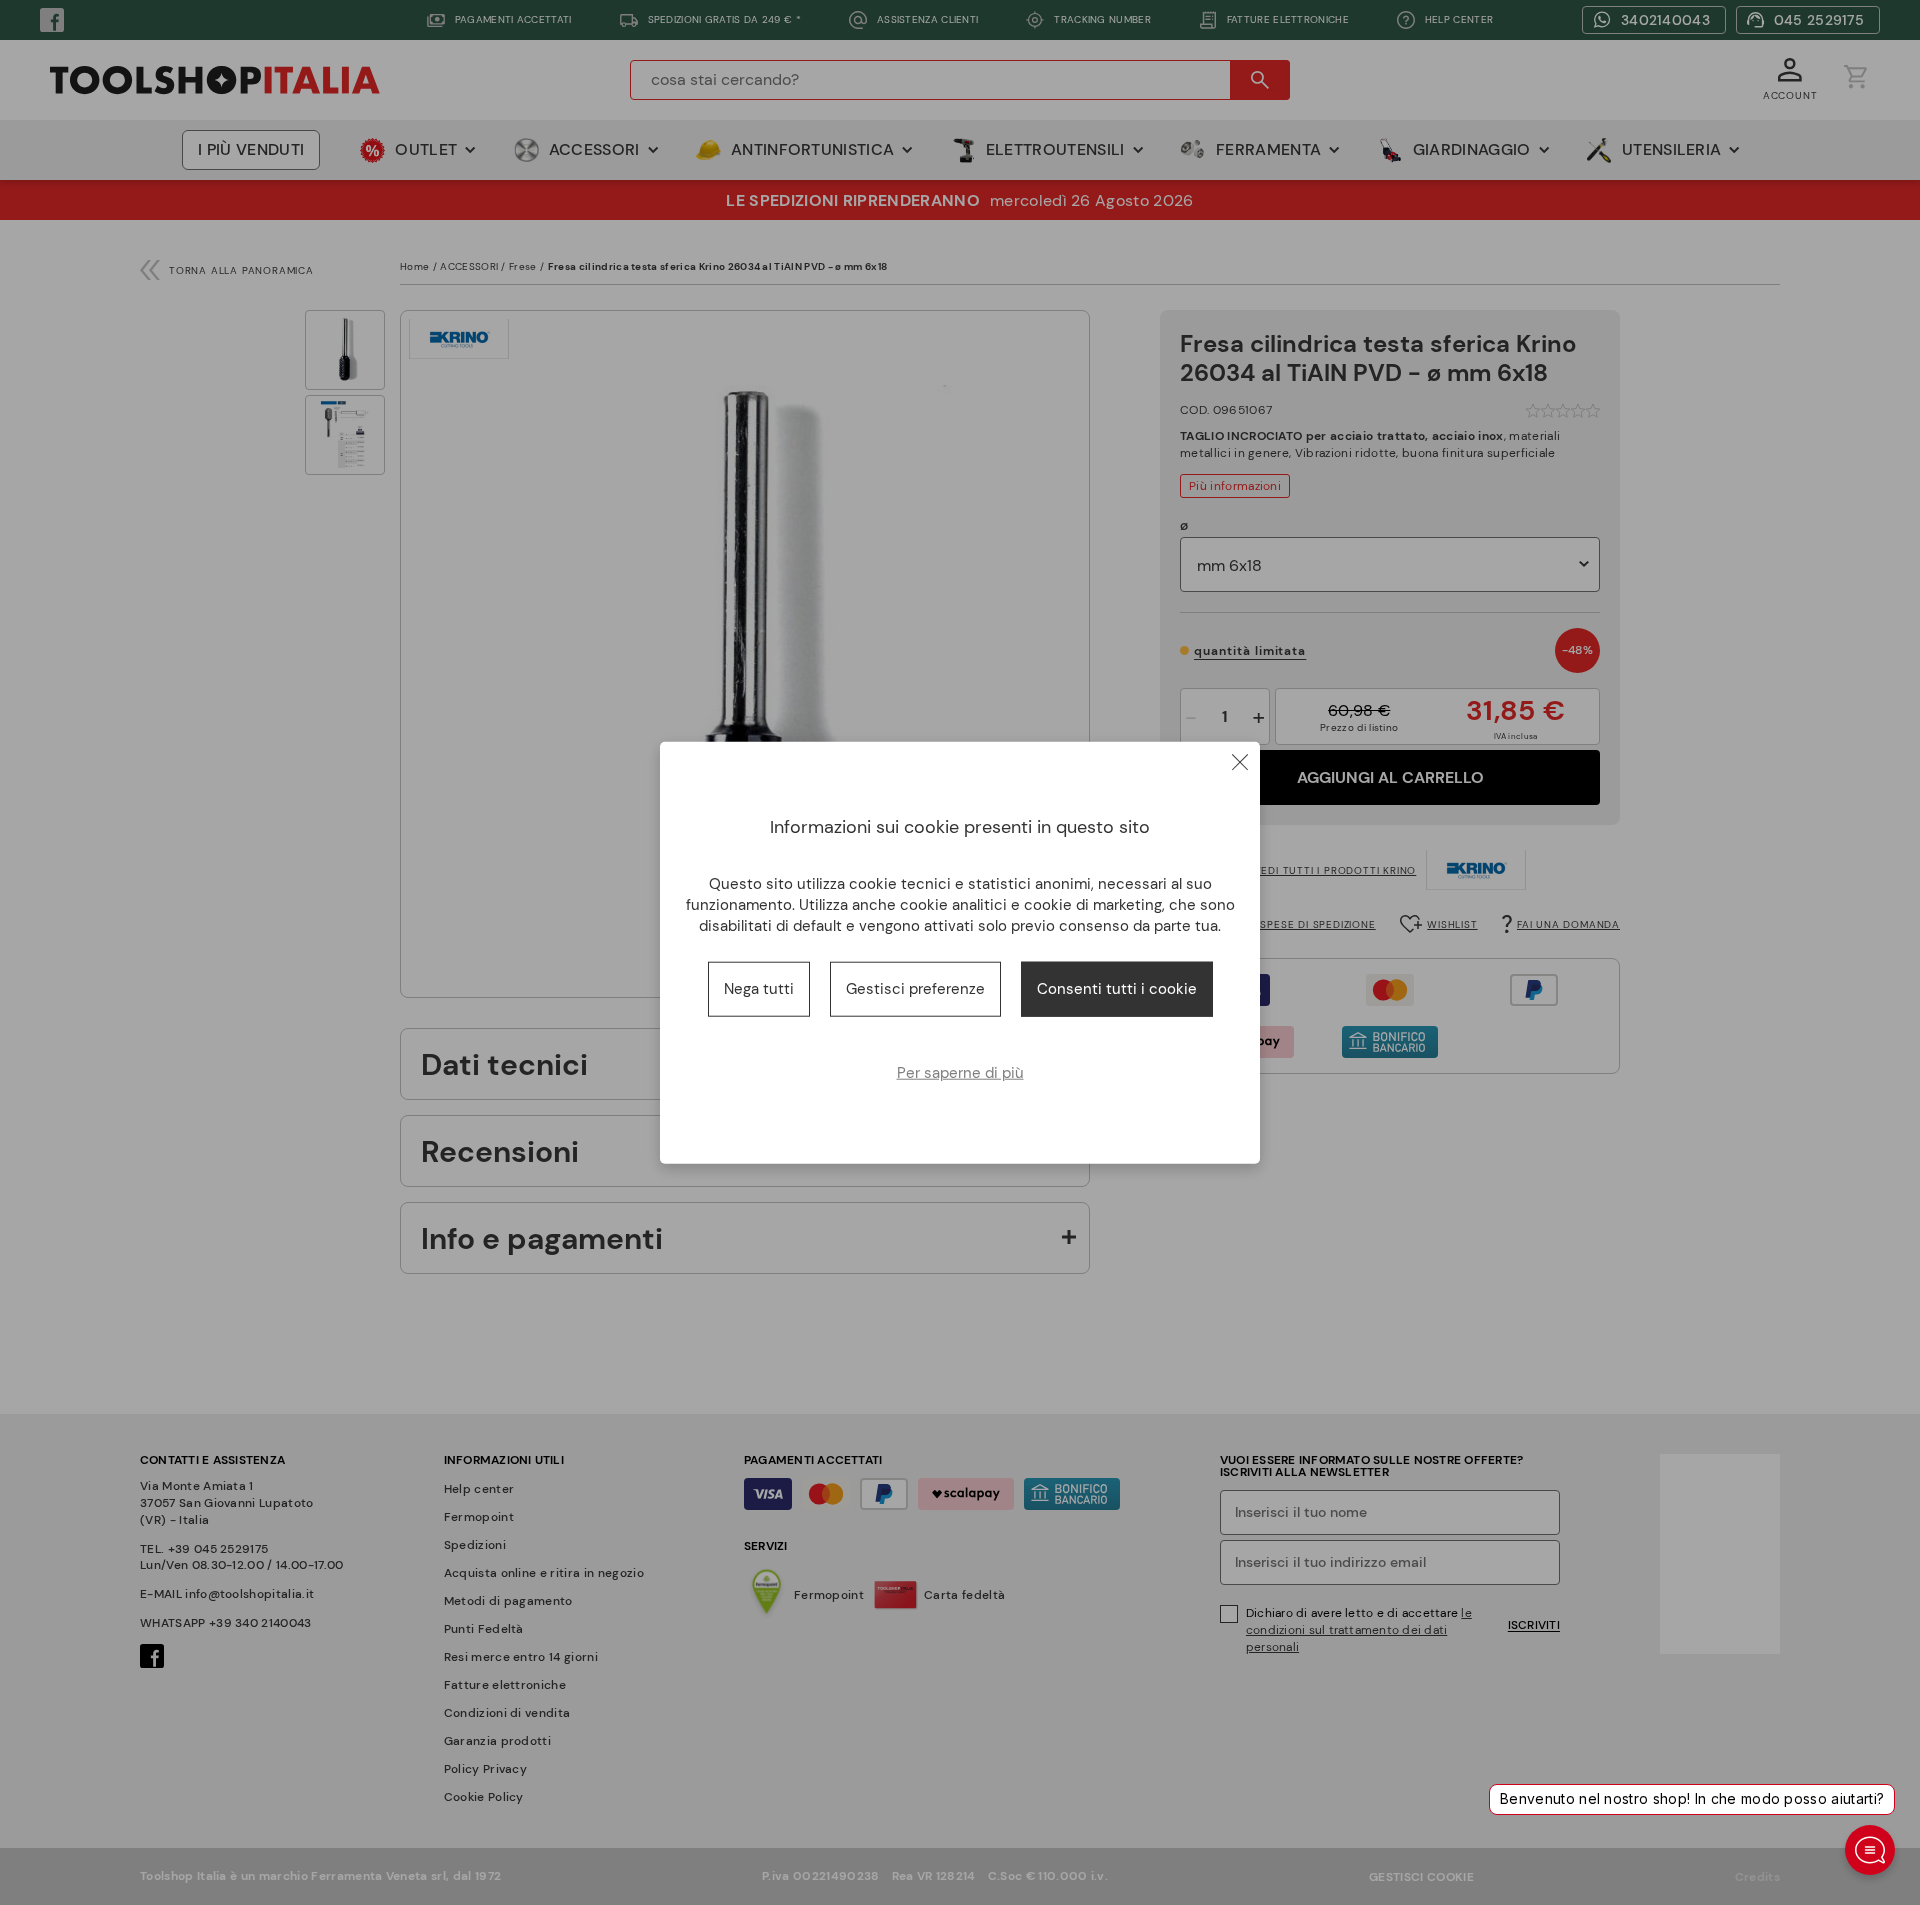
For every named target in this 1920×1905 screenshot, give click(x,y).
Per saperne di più (960, 1072)
